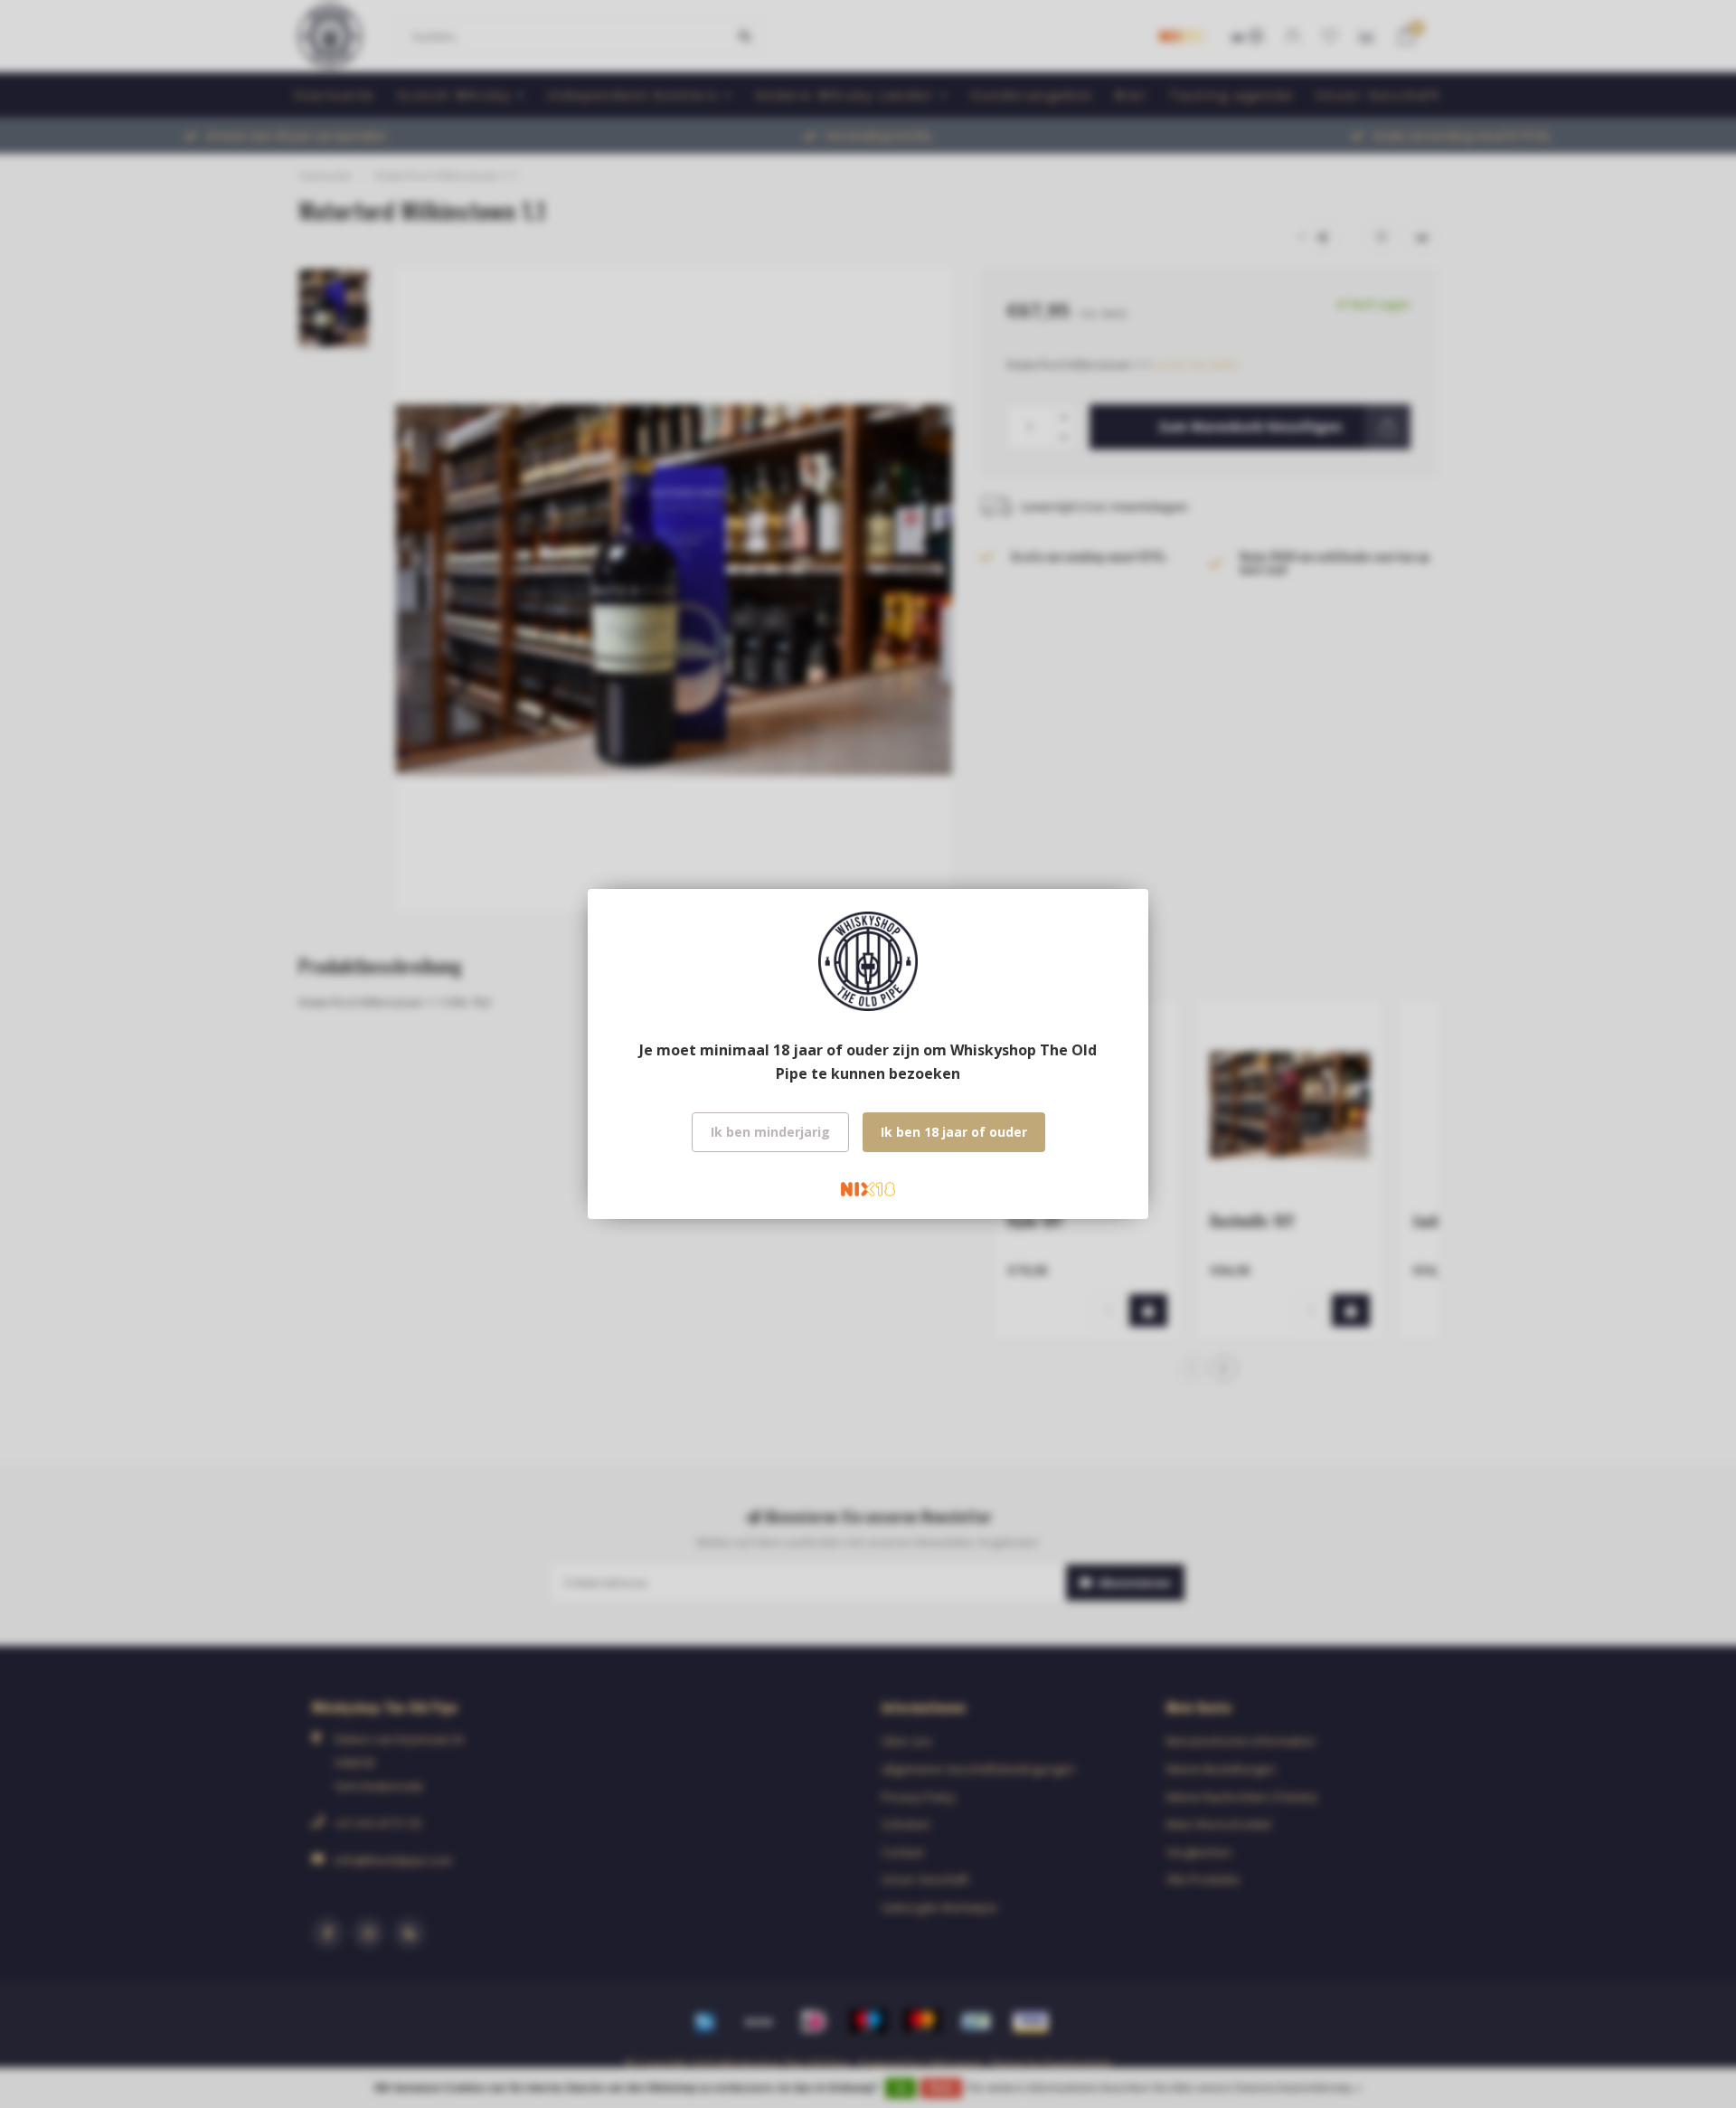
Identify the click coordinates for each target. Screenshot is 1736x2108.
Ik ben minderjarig (770, 1132)
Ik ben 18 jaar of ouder (954, 1132)
